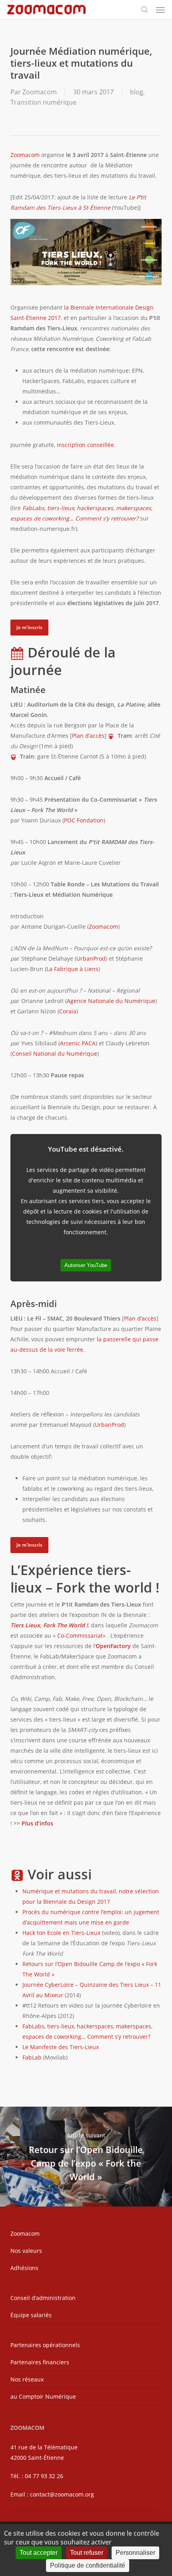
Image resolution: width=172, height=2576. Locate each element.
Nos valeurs (26, 2251)
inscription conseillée (85, 445)
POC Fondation (84, 820)
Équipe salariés (31, 2315)
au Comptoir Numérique (43, 2396)
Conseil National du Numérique (55, 1054)
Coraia (68, 1011)
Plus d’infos (37, 1823)
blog (137, 92)
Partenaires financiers (40, 2362)
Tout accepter (39, 2553)
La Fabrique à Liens (72, 969)
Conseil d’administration (43, 2298)
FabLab (32, 2057)
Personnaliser (135, 2553)
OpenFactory (113, 1646)
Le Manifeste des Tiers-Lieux (61, 2047)
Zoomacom (40, 92)
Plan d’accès (88, 736)
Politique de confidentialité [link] (88, 2565)
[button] (160, 10)
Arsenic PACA (78, 1043)
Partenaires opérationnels (45, 2345)
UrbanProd (91, 958)
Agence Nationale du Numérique (111, 1001)
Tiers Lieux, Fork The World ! (49, 1625)
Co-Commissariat (80, 1636)
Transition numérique (43, 102)
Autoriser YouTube (86, 1265)
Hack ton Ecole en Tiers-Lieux (61, 1933)
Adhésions (24, 2268)
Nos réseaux (27, 2379)
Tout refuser (87, 2553)
